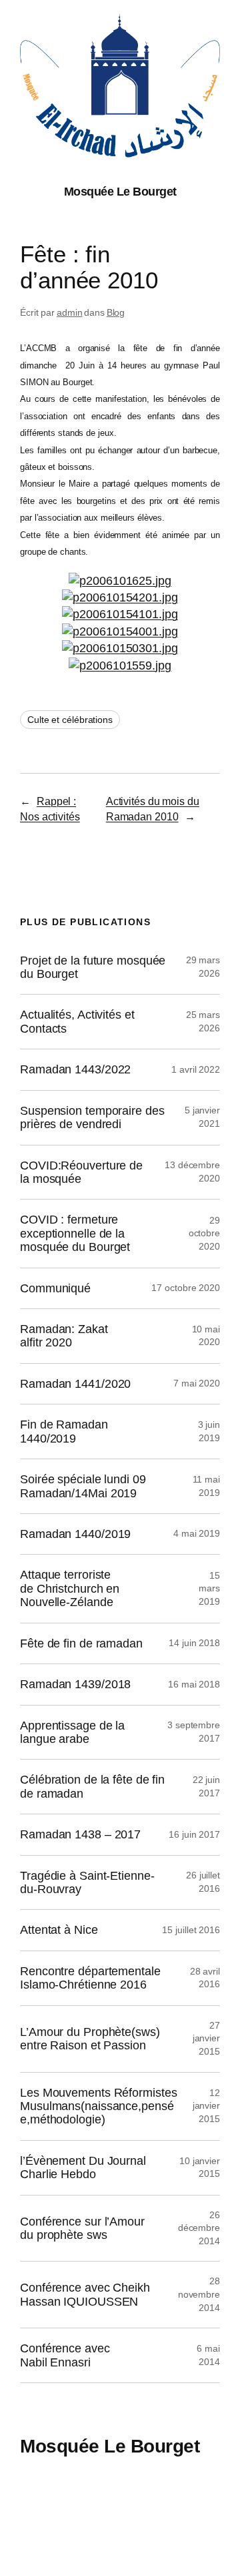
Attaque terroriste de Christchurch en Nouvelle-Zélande (70, 1588)
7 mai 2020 (197, 1383)
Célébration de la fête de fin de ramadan (92, 1786)
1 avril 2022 (196, 1069)
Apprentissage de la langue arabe (72, 1732)
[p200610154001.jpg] (120, 631)
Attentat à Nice (59, 1930)
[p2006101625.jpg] (120, 581)
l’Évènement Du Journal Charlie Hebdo (83, 2167)
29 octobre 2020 (204, 1233)
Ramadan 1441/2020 (75, 1384)
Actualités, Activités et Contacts (77, 1021)
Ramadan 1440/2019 (75, 1534)
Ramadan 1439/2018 (75, 1684)
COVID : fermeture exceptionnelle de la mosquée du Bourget (75, 1233)
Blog (116, 312)
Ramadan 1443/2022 (75, 1069)
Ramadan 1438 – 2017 (80, 1834)
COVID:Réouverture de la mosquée (81, 1172)
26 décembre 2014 (199, 2228)
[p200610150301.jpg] (120, 648)
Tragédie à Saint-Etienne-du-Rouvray (87, 1882)
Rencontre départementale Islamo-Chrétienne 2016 (90, 1978)
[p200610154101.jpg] (120, 614)
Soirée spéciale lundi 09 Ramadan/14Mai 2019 (83, 1486)
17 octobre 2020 (186, 1288)
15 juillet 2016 (191, 1930)
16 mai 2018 (194, 1684)
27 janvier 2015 (206, 2038)
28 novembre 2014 (199, 2294)
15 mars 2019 (209, 1588)
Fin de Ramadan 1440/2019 (64, 1431)
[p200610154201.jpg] (120, 597)
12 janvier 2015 (206, 2106)
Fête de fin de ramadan (81, 1643)
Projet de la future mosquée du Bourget (93, 967)
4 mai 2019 (197, 1533)
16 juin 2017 (194, 1834)
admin (70, 312)
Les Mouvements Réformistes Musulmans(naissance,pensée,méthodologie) (98, 2106)
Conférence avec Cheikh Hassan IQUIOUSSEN (85, 2294)
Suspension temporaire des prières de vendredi (92, 1117)
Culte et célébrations (70, 720)
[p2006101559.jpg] (120, 666)
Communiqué (55, 1288)
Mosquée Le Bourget (120, 192)
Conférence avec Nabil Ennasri (65, 2355)
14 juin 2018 (194, 1643)
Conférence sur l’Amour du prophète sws (82, 2228)
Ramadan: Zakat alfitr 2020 (64, 1336)
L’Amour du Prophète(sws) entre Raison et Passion (90, 2039)
